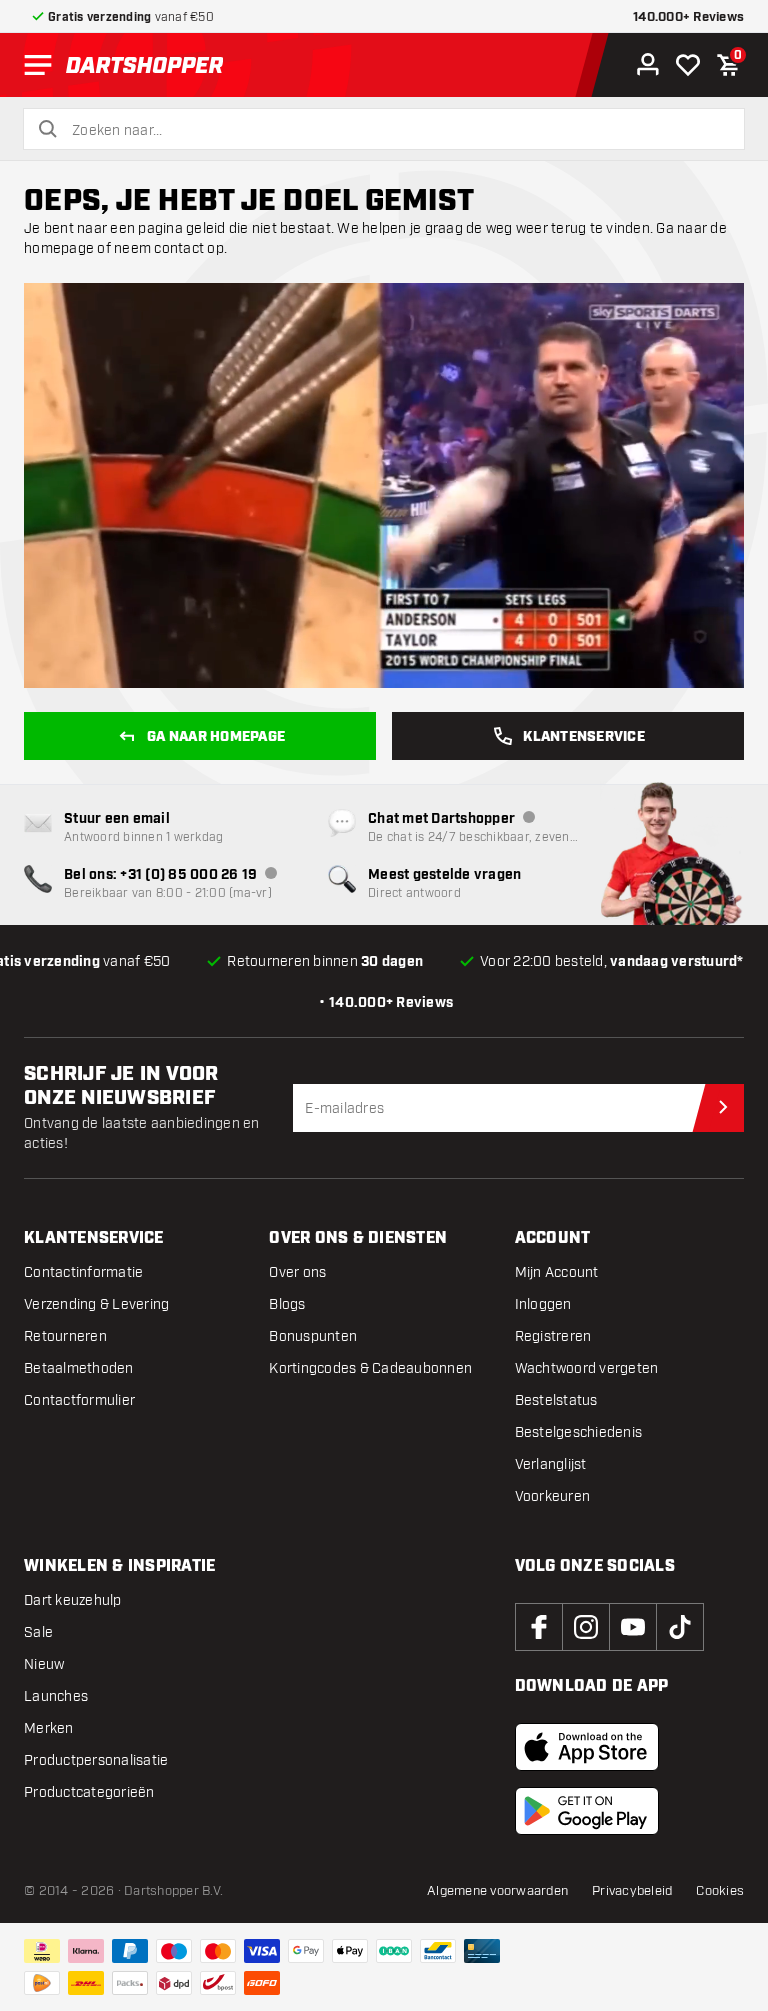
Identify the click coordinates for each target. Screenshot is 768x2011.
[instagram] (586, 1627)
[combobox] (396, 131)
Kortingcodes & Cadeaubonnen (370, 1368)
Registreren (553, 1336)
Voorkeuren (553, 1496)
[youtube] (633, 1627)
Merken (49, 1728)
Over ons (297, 1272)
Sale (38, 1632)
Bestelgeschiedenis (579, 1432)
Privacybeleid (632, 1891)
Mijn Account (557, 1272)
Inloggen (543, 1304)
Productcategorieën (89, 1792)
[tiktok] (680, 1627)
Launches (56, 1696)
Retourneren (65, 1336)
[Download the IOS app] (587, 1747)
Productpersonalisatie (96, 1760)
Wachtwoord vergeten (587, 1368)
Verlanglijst (551, 1464)
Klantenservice (584, 737)
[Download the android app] (587, 1811)
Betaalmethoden (79, 1368)
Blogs (287, 1304)
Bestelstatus (556, 1400)
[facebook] (539, 1627)
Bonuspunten (313, 1336)
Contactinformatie (83, 1272)
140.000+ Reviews (688, 17)
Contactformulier (79, 1400)
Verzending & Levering (96, 1304)
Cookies (720, 1891)
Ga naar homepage (216, 737)
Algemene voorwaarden (497, 1891)
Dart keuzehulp (73, 1600)
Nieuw (44, 1664)
